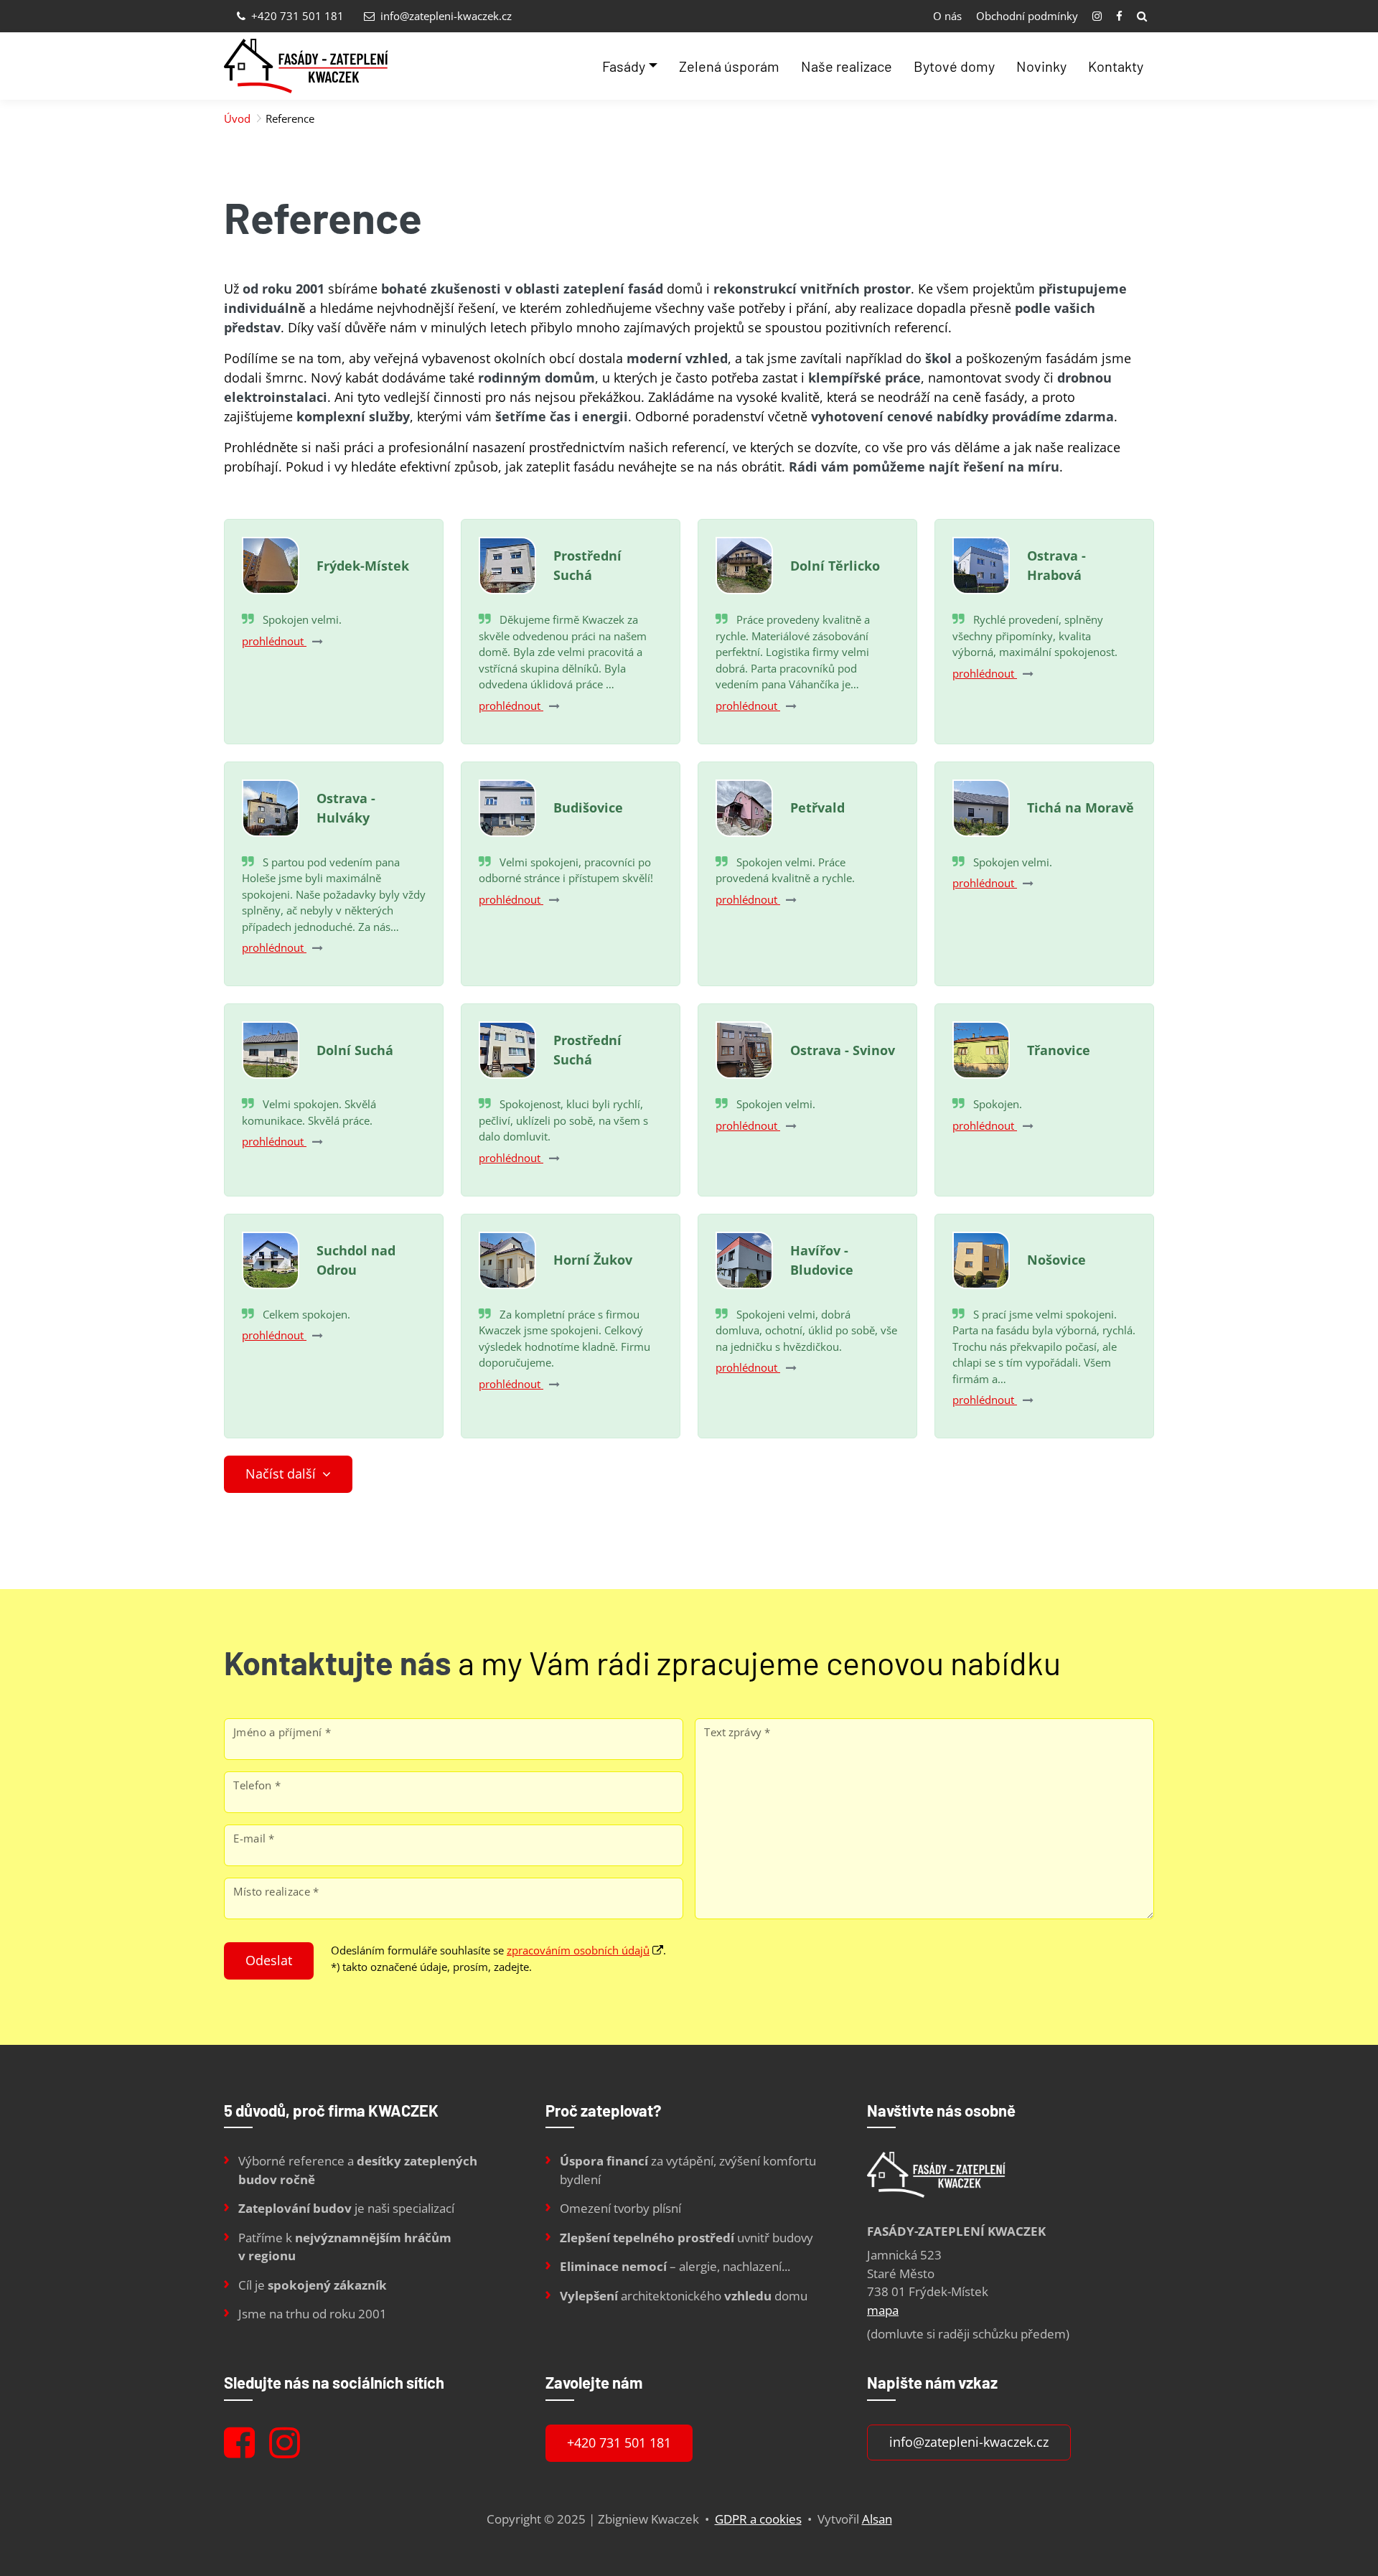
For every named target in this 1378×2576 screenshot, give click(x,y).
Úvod (237, 118)
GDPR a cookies (758, 2519)
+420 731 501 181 (296, 16)
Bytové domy (954, 66)
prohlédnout (274, 641)
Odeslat (269, 1960)
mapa (883, 2310)
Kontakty (1116, 66)
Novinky (1041, 66)
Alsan (877, 2519)
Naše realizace (847, 66)
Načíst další (282, 1474)
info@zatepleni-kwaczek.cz (445, 16)
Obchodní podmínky (1027, 16)
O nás (947, 16)
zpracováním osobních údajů (578, 1950)
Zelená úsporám (729, 66)
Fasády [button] (624, 66)
